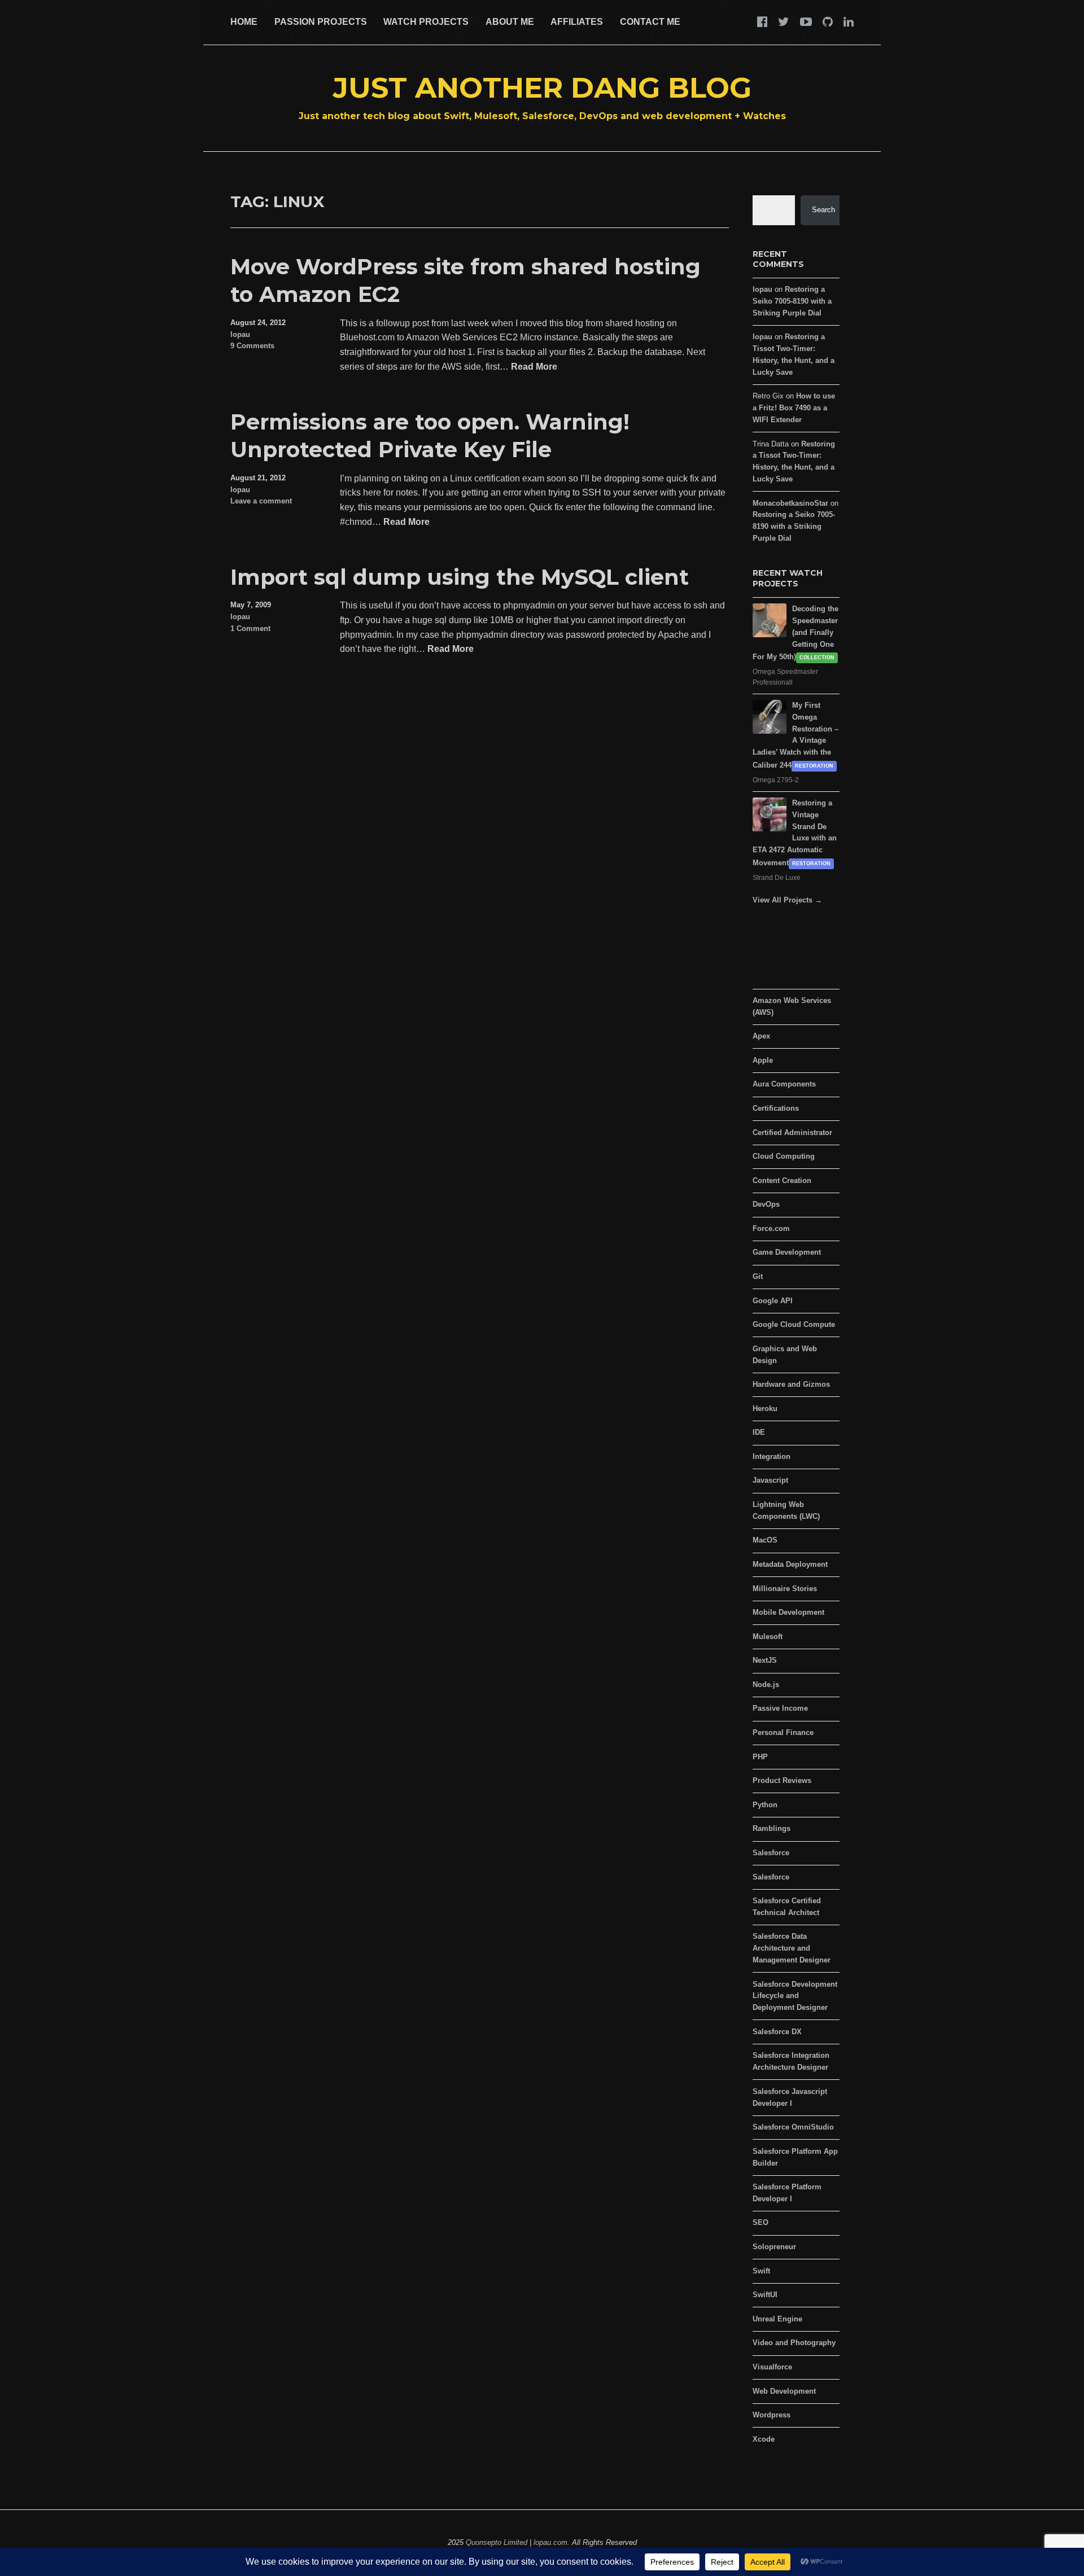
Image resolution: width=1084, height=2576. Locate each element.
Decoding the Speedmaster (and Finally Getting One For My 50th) (795, 633)
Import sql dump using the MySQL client (460, 577)
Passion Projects (321, 22)
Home (244, 22)
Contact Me (650, 22)
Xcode (764, 2439)
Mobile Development (788, 1612)
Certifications (776, 1108)
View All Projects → (787, 900)
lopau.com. (552, 2542)
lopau (240, 334)
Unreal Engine (777, 2319)
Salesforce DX (777, 2032)
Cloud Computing (784, 1156)
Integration (772, 1456)
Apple (763, 1060)
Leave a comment (261, 501)
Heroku (765, 1409)
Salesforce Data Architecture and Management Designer (792, 1948)
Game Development (787, 1252)
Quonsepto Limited (497, 2542)
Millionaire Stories (785, 1589)
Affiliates (577, 22)
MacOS (765, 1540)
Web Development (784, 2391)
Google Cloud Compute (794, 1324)
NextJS (765, 1660)
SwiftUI (765, 2295)
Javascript (770, 1480)
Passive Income (780, 1708)
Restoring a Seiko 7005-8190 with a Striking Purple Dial (792, 301)
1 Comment (250, 628)
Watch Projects (426, 22)
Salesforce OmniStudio (793, 2127)
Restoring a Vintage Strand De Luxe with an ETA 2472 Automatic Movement (795, 833)
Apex (761, 1036)
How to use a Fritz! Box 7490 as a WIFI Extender (794, 408)
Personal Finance (783, 1732)
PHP (760, 1757)
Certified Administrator (792, 1133)
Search (823, 210)
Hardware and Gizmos (791, 1384)
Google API (773, 1301)
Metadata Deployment (790, 1564)
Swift (761, 2271)
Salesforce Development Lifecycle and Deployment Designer (795, 1996)
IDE (759, 1432)
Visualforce (772, 2367)
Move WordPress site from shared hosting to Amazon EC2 (465, 281)
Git (758, 1276)
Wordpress (772, 2415)
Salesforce (771, 1853)
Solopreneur (774, 2247)
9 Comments (252, 346)
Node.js (766, 1685)
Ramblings (772, 1828)
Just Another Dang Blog (542, 88)
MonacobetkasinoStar (790, 503)
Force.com (771, 1228)
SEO (760, 2222)
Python (765, 1805)
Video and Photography (794, 2343)
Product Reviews (782, 1780)
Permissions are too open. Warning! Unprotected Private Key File (430, 436)
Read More (534, 367)
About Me (510, 22)
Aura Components (784, 1084)
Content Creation (782, 1180)
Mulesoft (768, 1637)
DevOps (766, 1204)
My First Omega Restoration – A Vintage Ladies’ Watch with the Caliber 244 (795, 735)
